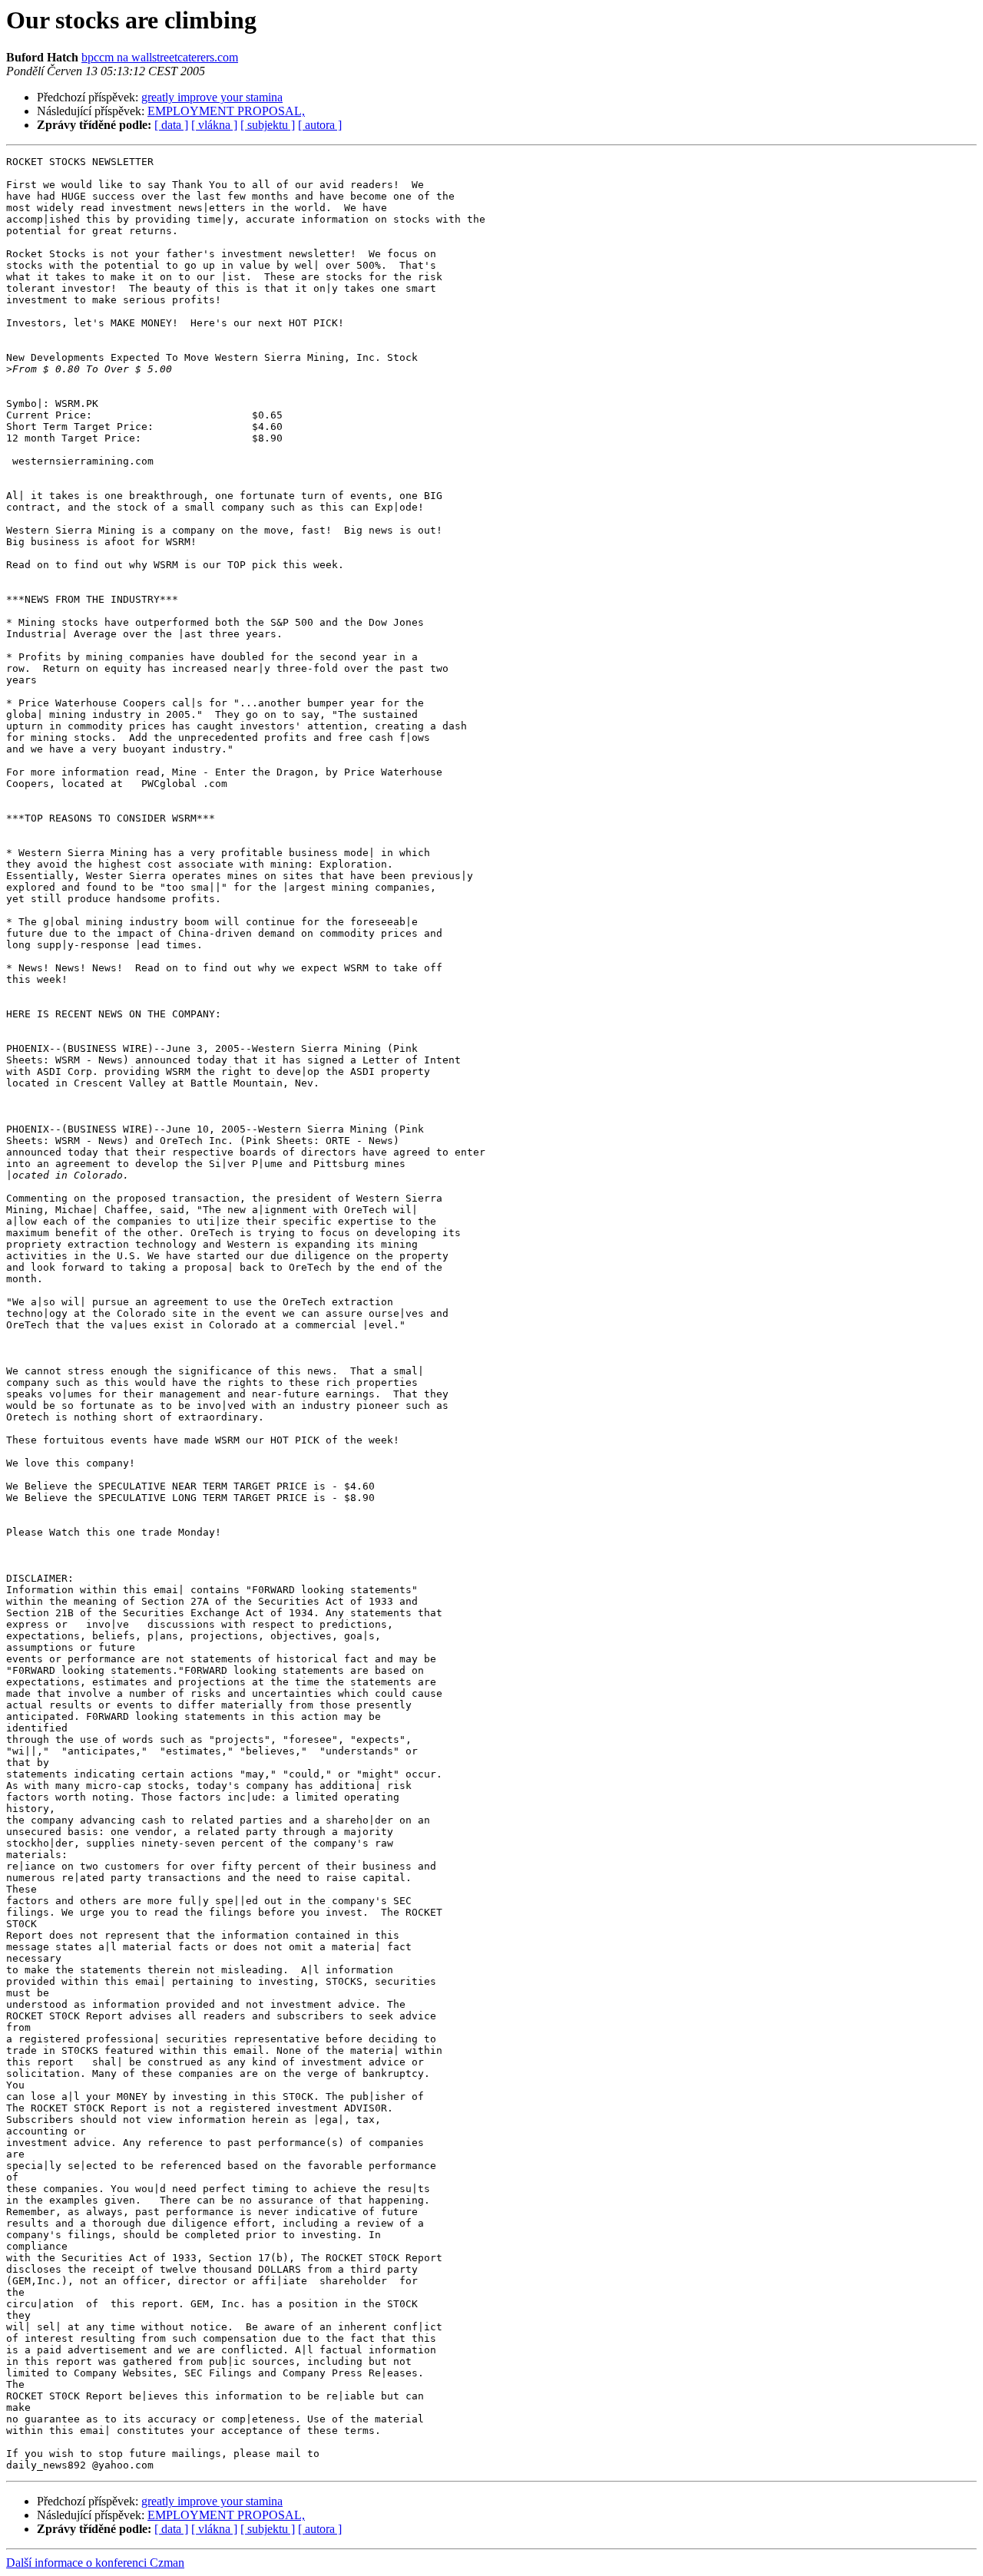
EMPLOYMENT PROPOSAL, (226, 111)
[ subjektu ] (268, 125)
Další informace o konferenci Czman (95, 2563)
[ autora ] (320, 125)
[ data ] (171, 125)
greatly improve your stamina (212, 97)
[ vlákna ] (214, 125)
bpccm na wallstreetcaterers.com (160, 57)
